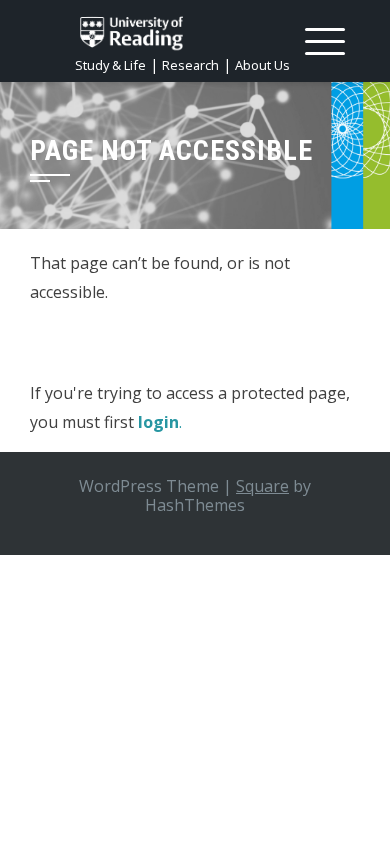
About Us (262, 65)
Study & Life (110, 65)
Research (190, 65)
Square (262, 486)
